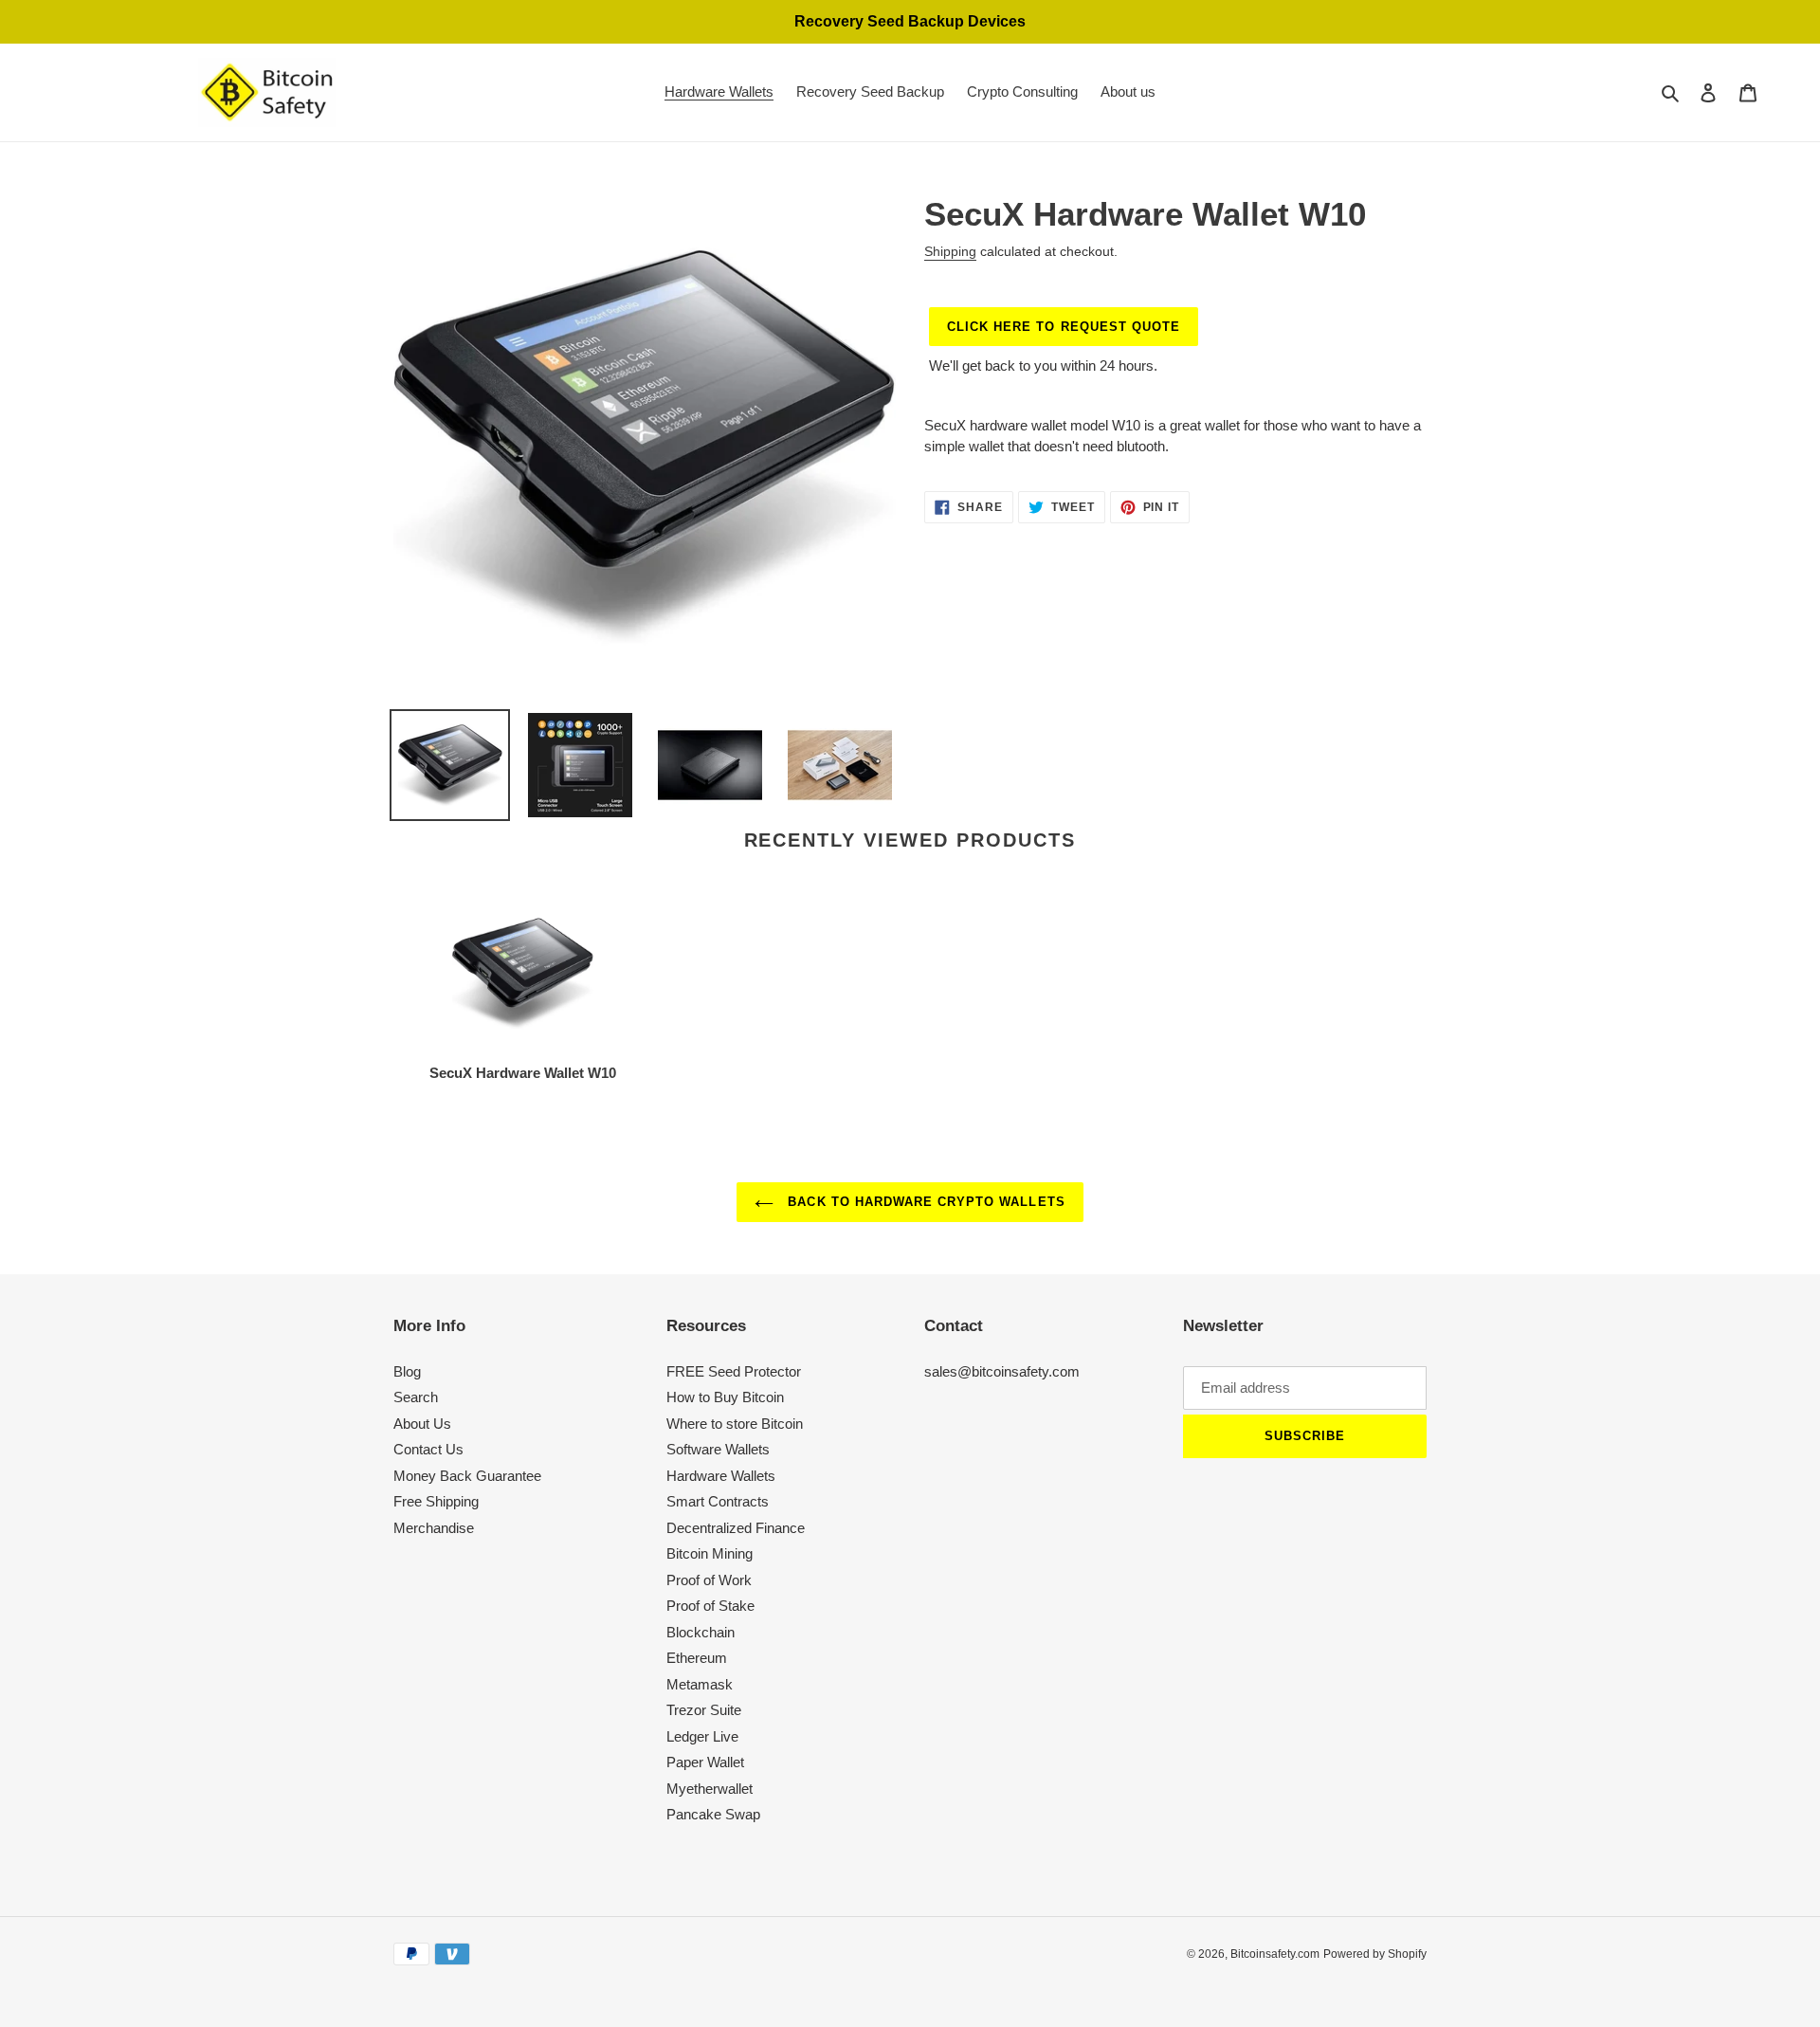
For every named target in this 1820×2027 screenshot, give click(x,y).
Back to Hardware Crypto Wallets (924, 1202)
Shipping (950, 251)
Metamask (700, 1684)
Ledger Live (702, 1736)
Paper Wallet (705, 1762)
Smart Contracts (718, 1501)
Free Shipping (436, 1501)
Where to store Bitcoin (735, 1424)
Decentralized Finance (736, 1528)
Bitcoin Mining (710, 1553)
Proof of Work (709, 1580)
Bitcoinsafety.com (1275, 1954)
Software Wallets (718, 1449)
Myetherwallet (710, 1789)
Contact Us (428, 1449)
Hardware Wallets (721, 1476)
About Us (422, 1424)
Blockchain (701, 1632)
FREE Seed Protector (734, 1371)
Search (416, 1397)
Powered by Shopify (1375, 1954)
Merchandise (434, 1528)
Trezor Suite (704, 1710)
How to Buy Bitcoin (725, 1397)
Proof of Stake (710, 1606)
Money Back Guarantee (467, 1476)
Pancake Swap (713, 1814)
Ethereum (697, 1658)
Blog (407, 1371)
